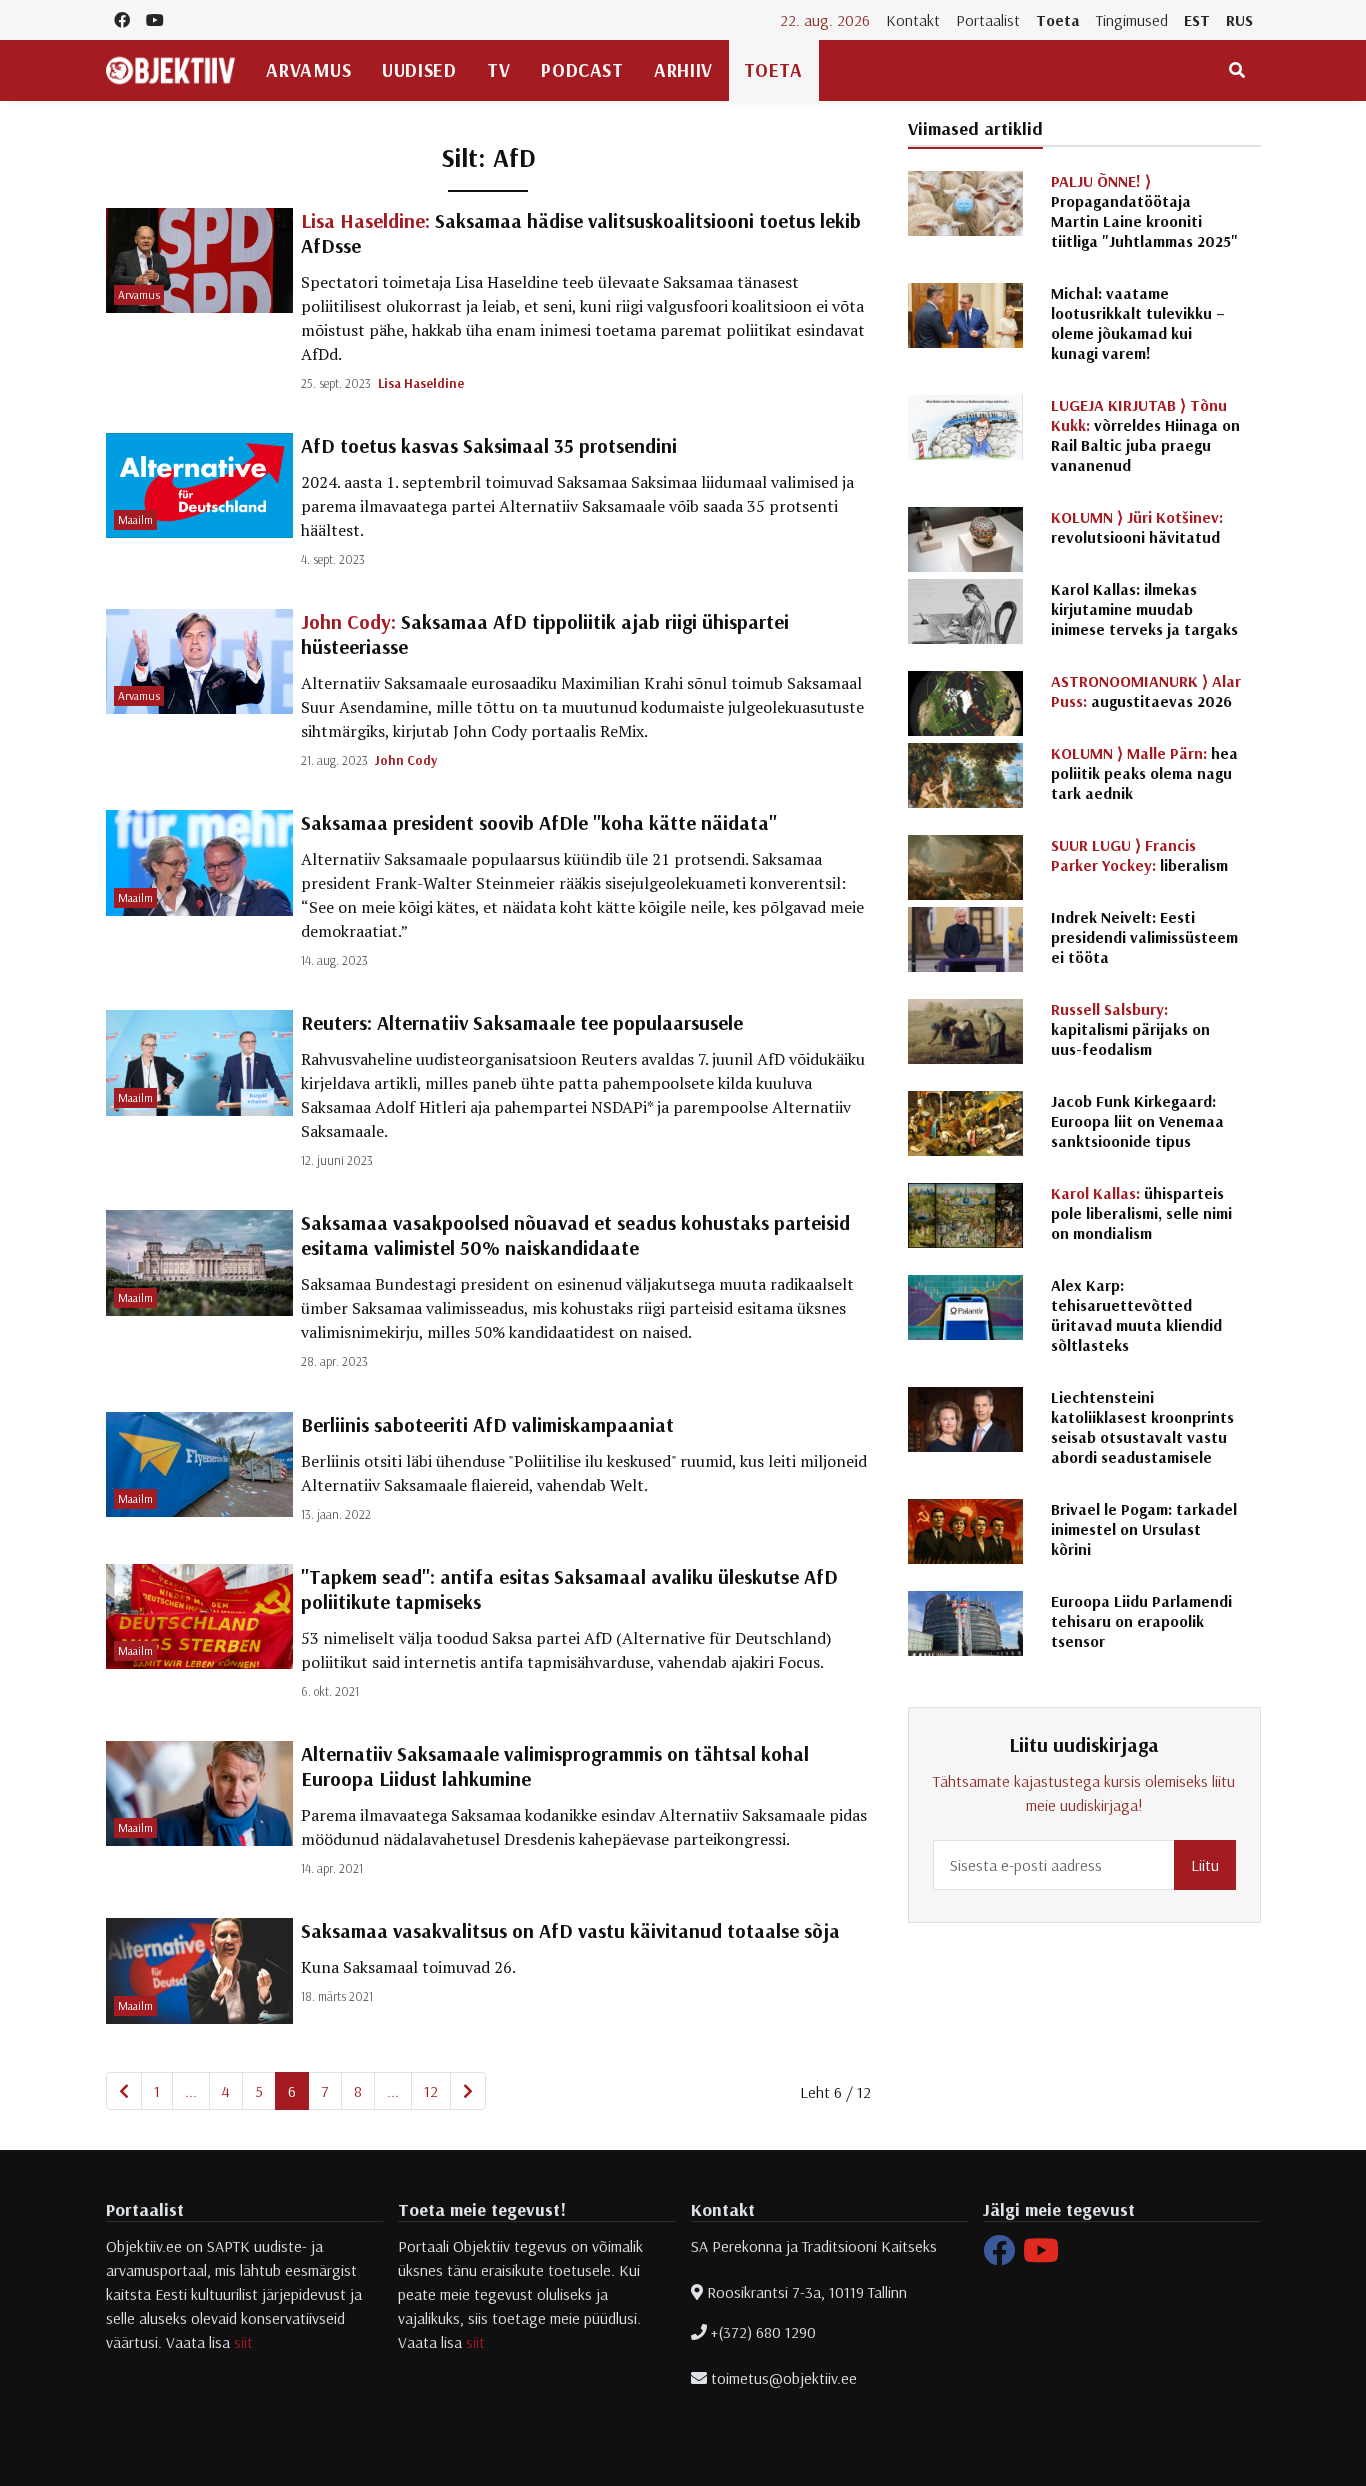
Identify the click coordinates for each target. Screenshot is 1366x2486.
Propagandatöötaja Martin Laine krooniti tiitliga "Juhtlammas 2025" (1144, 211)
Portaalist (988, 20)
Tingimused (1132, 20)
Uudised (419, 70)
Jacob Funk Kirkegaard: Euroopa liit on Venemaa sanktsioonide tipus (1137, 1121)
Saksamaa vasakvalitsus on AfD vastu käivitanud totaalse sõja (570, 1930)
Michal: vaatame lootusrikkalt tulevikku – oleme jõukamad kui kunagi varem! (1138, 323)
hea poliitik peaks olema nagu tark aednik (1144, 773)
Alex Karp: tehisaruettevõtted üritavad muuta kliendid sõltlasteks (1136, 1315)
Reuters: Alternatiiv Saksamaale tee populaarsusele (522, 1022)
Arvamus (308, 70)
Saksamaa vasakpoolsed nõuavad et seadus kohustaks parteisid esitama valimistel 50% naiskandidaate (575, 1235)
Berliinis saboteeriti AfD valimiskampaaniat (487, 1424)
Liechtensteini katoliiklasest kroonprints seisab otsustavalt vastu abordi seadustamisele (1142, 1427)
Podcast (582, 70)
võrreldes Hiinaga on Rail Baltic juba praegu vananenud (1145, 435)
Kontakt (913, 20)
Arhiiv (683, 70)
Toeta (1058, 20)
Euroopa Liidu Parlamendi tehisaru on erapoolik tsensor (1141, 1621)
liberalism (1139, 855)
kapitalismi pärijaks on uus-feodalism (1130, 1029)
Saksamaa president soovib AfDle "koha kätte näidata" (539, 822)
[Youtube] (1041, 2256)
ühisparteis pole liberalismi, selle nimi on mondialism (1141, 1213)
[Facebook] (999, 2256)
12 (431, 2091)
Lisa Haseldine (421, 383)
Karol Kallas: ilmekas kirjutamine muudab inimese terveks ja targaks (1144, 609)
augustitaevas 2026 (1146, 691)
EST (1197, 20)
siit (243, 2342)
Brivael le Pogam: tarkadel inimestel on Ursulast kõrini (1144, 1529)
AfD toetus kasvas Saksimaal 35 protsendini (489, 445)
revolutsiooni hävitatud (1137, 527)
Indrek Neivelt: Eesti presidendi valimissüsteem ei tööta (1144, 937)
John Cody (406, 760)
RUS (1239, 20)
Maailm (135, 519)
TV (498, 70)
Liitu (1205, 1865)
